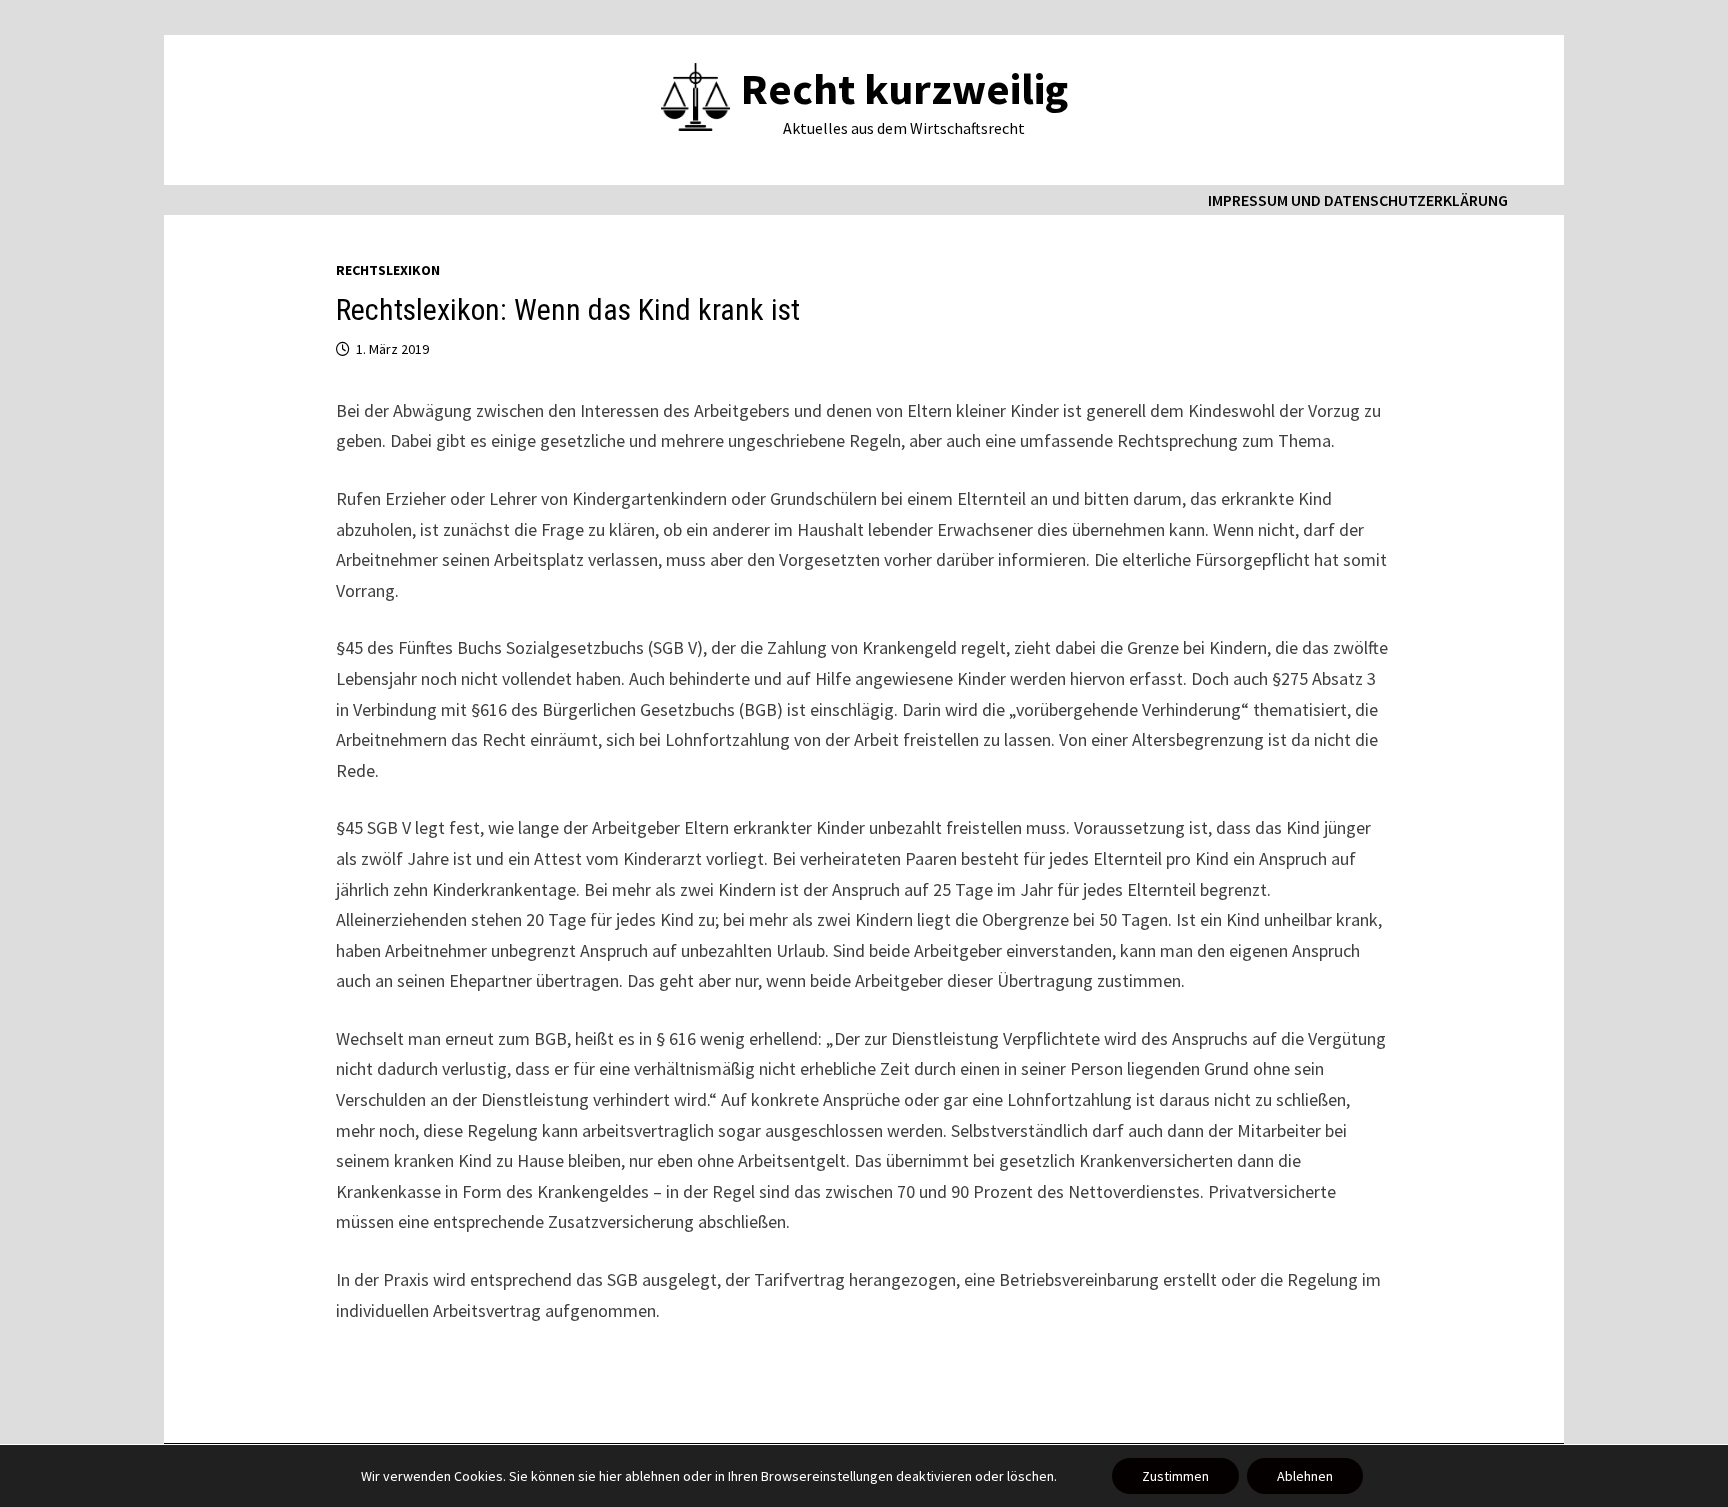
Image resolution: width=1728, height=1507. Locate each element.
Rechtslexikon (388, 270)
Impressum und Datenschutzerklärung (1358, 200)
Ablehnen (1305, 1476)
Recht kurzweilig (904, 88)
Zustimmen (1175, 1476)
